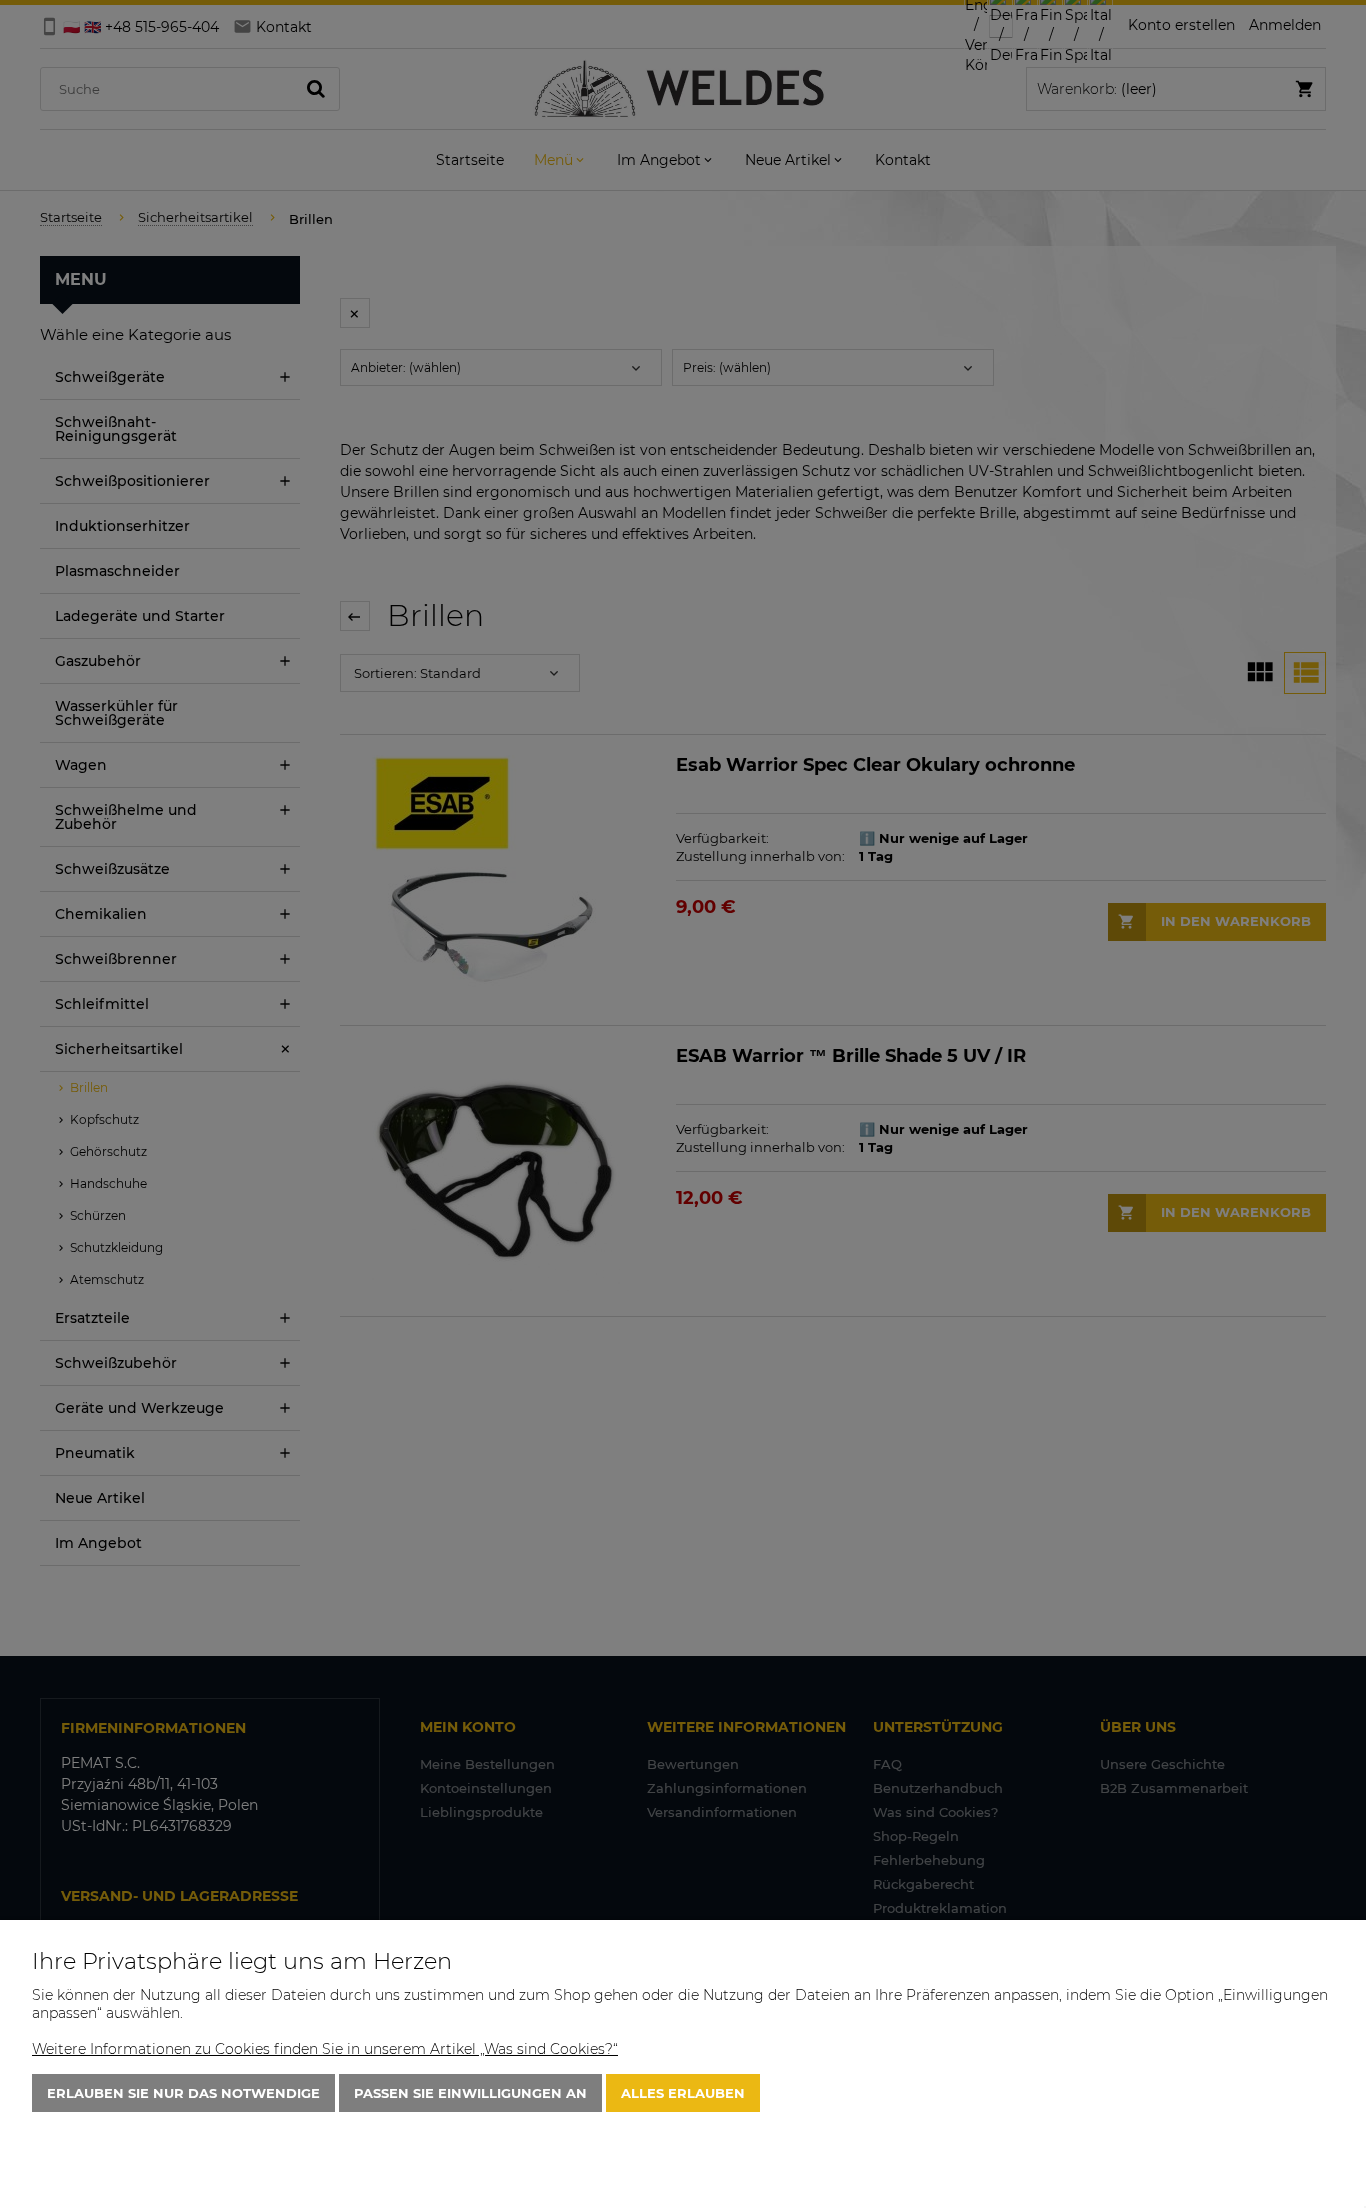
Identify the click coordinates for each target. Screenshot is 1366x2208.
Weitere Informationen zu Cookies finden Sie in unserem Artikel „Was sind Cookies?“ (325, 2049)
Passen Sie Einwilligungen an (470, 2093)
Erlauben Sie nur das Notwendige (183, 2093)
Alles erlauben (683, 2093)
